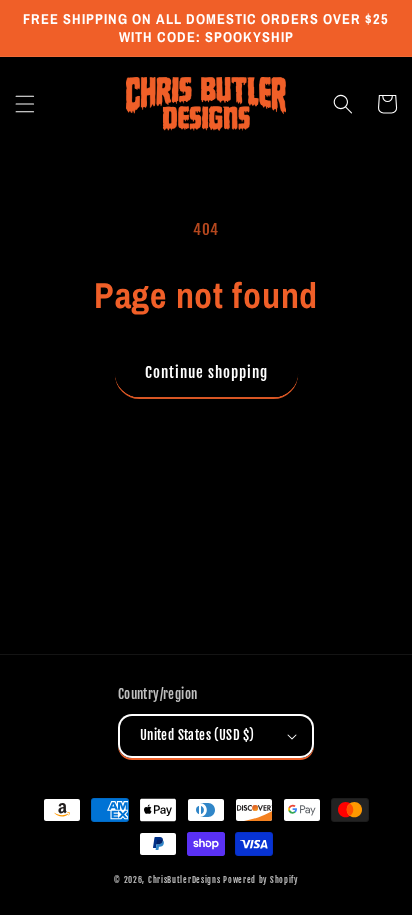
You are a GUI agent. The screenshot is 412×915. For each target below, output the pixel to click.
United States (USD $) (197, 735)
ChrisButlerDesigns (184, 880)
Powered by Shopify (260, 880)
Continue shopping (206, 372)
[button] (25, 104)
